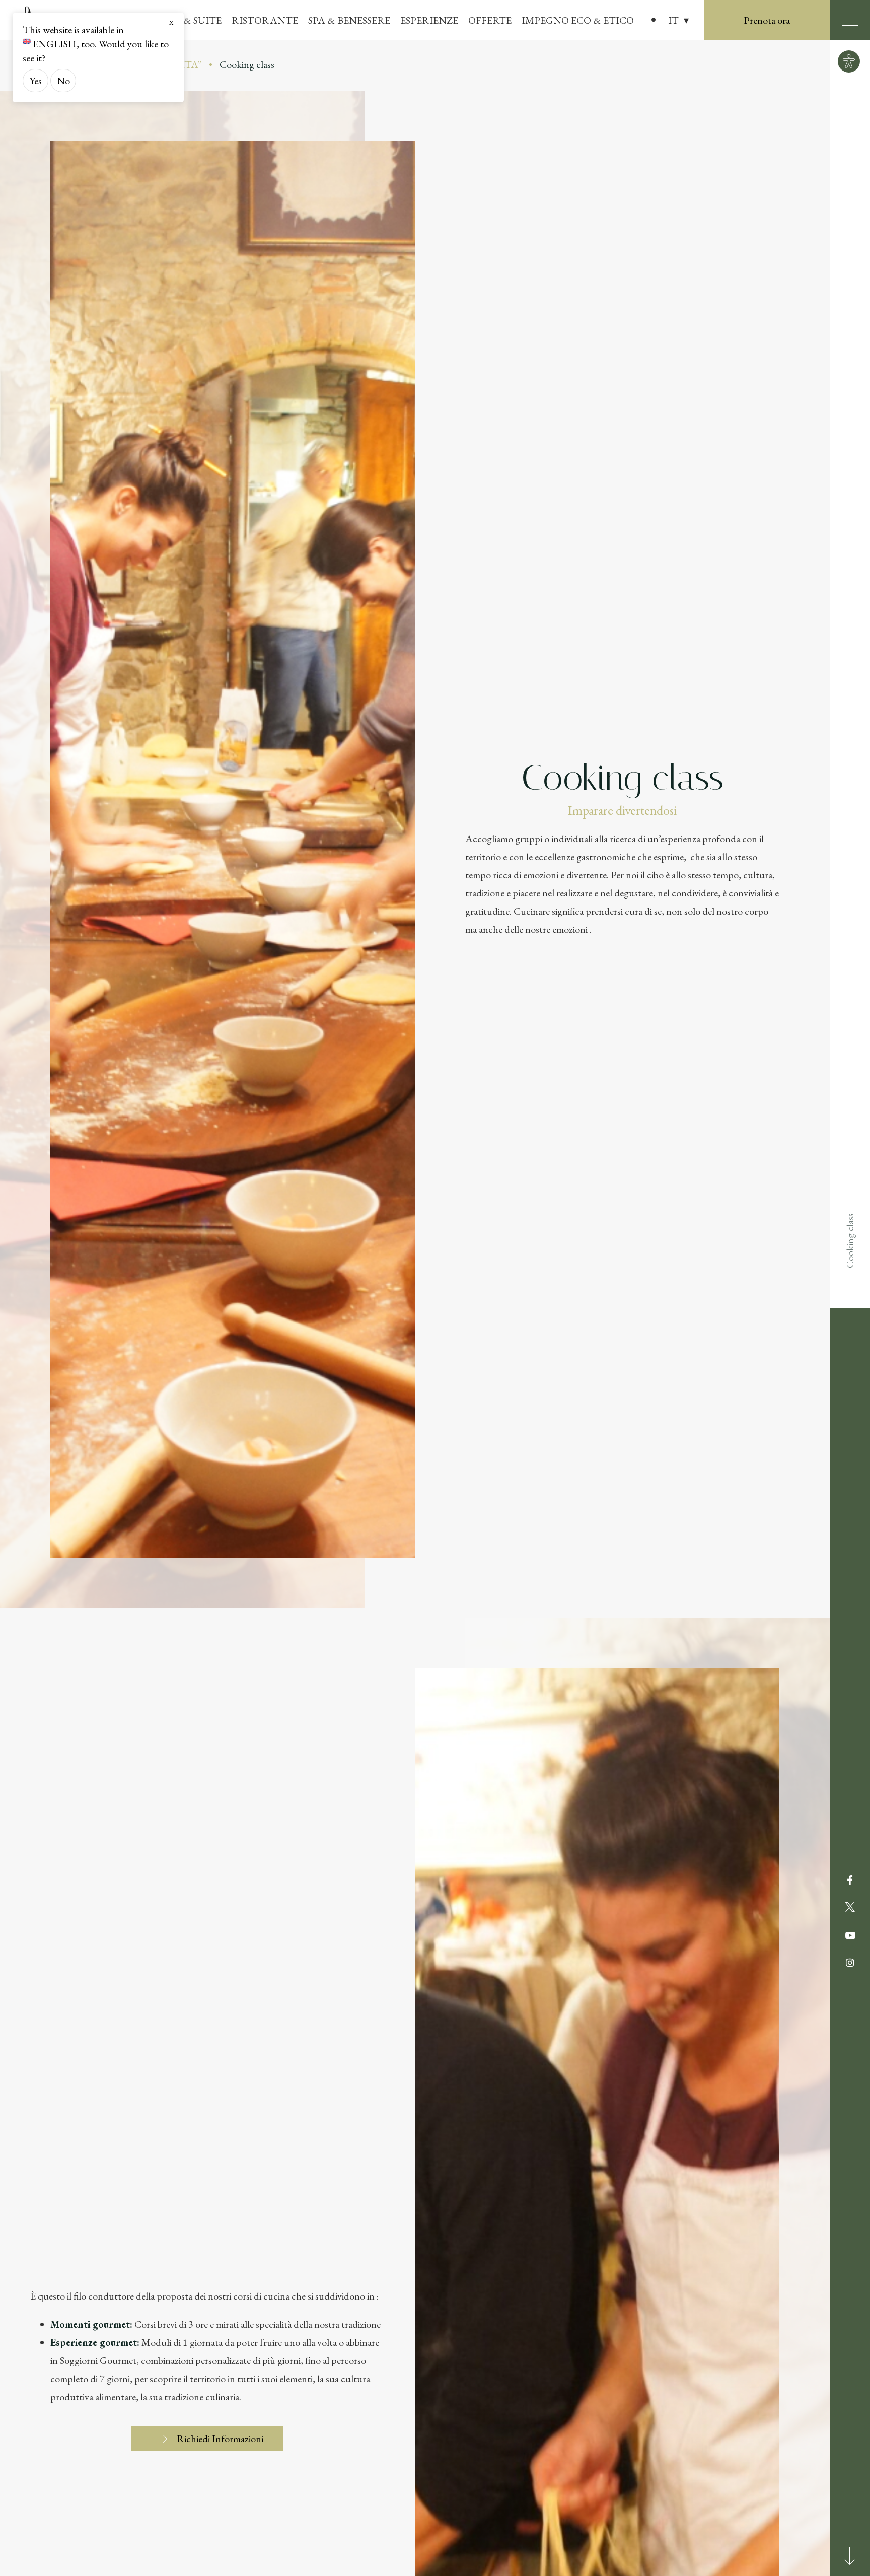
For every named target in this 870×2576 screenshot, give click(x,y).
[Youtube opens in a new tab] (850, 1936)
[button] (678, 20)
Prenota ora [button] (767, 20)
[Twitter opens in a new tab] (850, 1908)
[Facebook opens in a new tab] (850, 1881)
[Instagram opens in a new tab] (850, 1963)
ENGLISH (55, 44)
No (63, 81)
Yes (36, 81)
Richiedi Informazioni (220, 2439)
